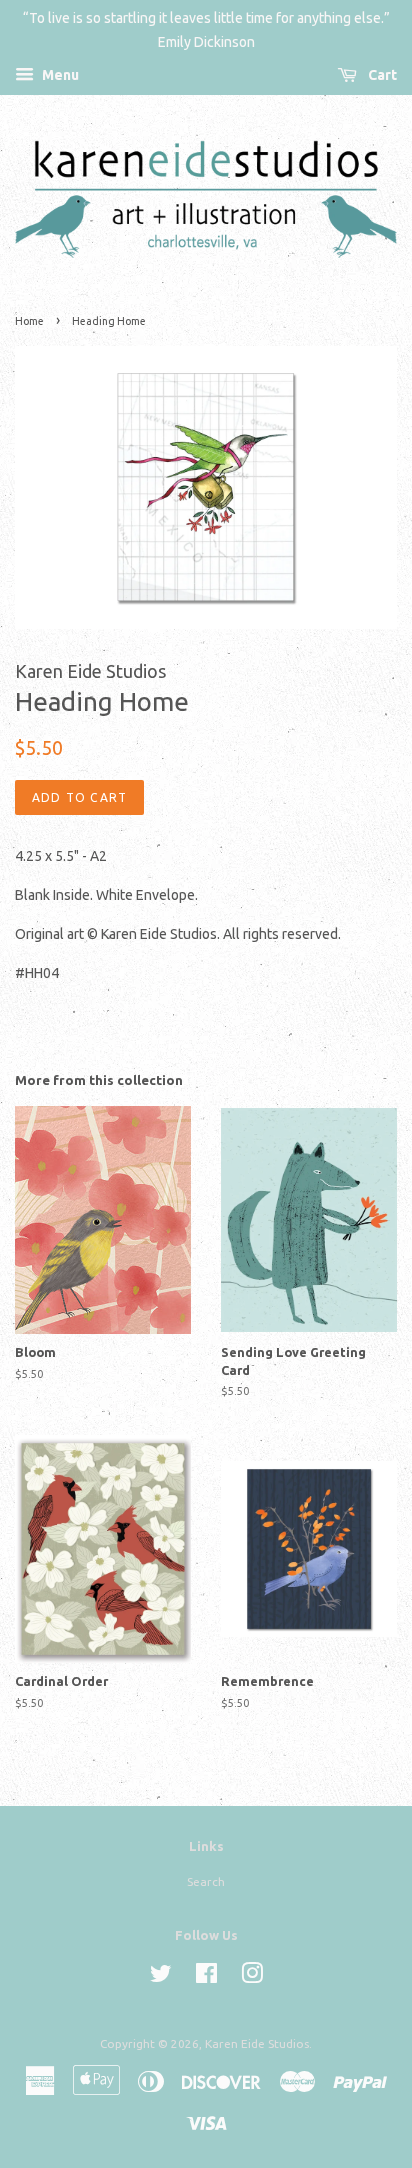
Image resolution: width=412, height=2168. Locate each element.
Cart (381, 75)
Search (206, 1881)
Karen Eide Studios (257, 2043)
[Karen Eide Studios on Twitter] (161, 1977)
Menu (59, 75)
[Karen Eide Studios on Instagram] (252, 1977)
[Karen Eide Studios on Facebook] (206, 1977)
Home (29, 321)
